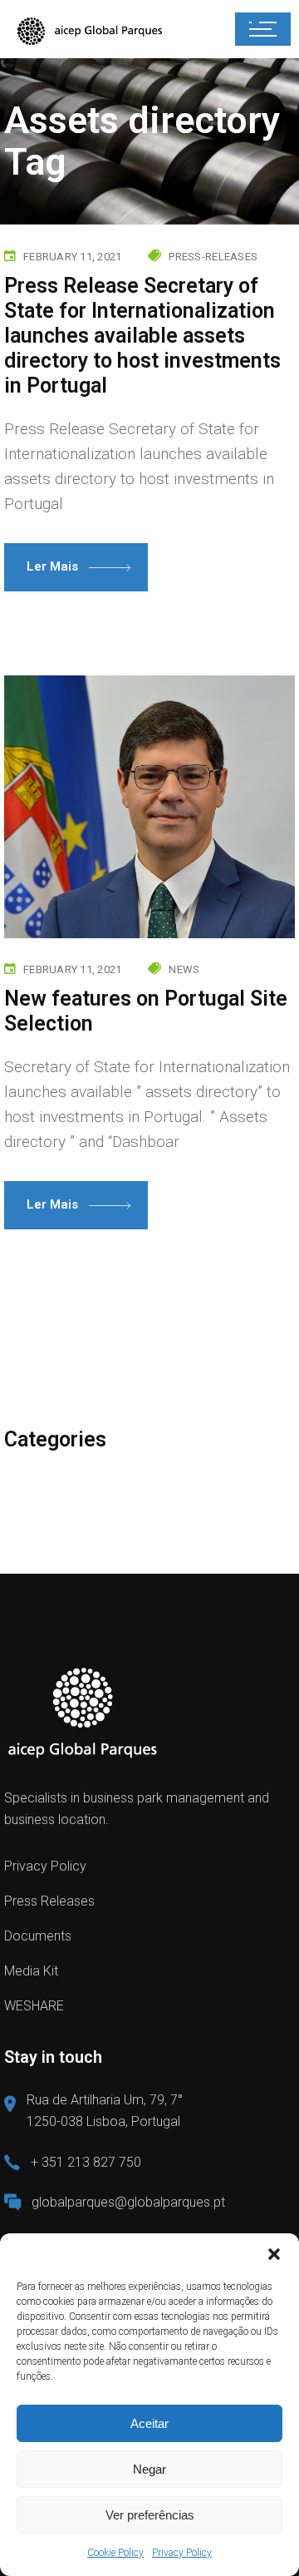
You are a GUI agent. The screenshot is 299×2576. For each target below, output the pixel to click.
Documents (38, 1936)
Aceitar (149, 2423)
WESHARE (34, 2006)
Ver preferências (150, 2515)
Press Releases (49, 1901)
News (184, 969)
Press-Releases (213, 257)
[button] (274, 2254)
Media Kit (31, 1971)
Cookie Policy (115, 2553)
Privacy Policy (182, 2553)
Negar (149, 2469)
